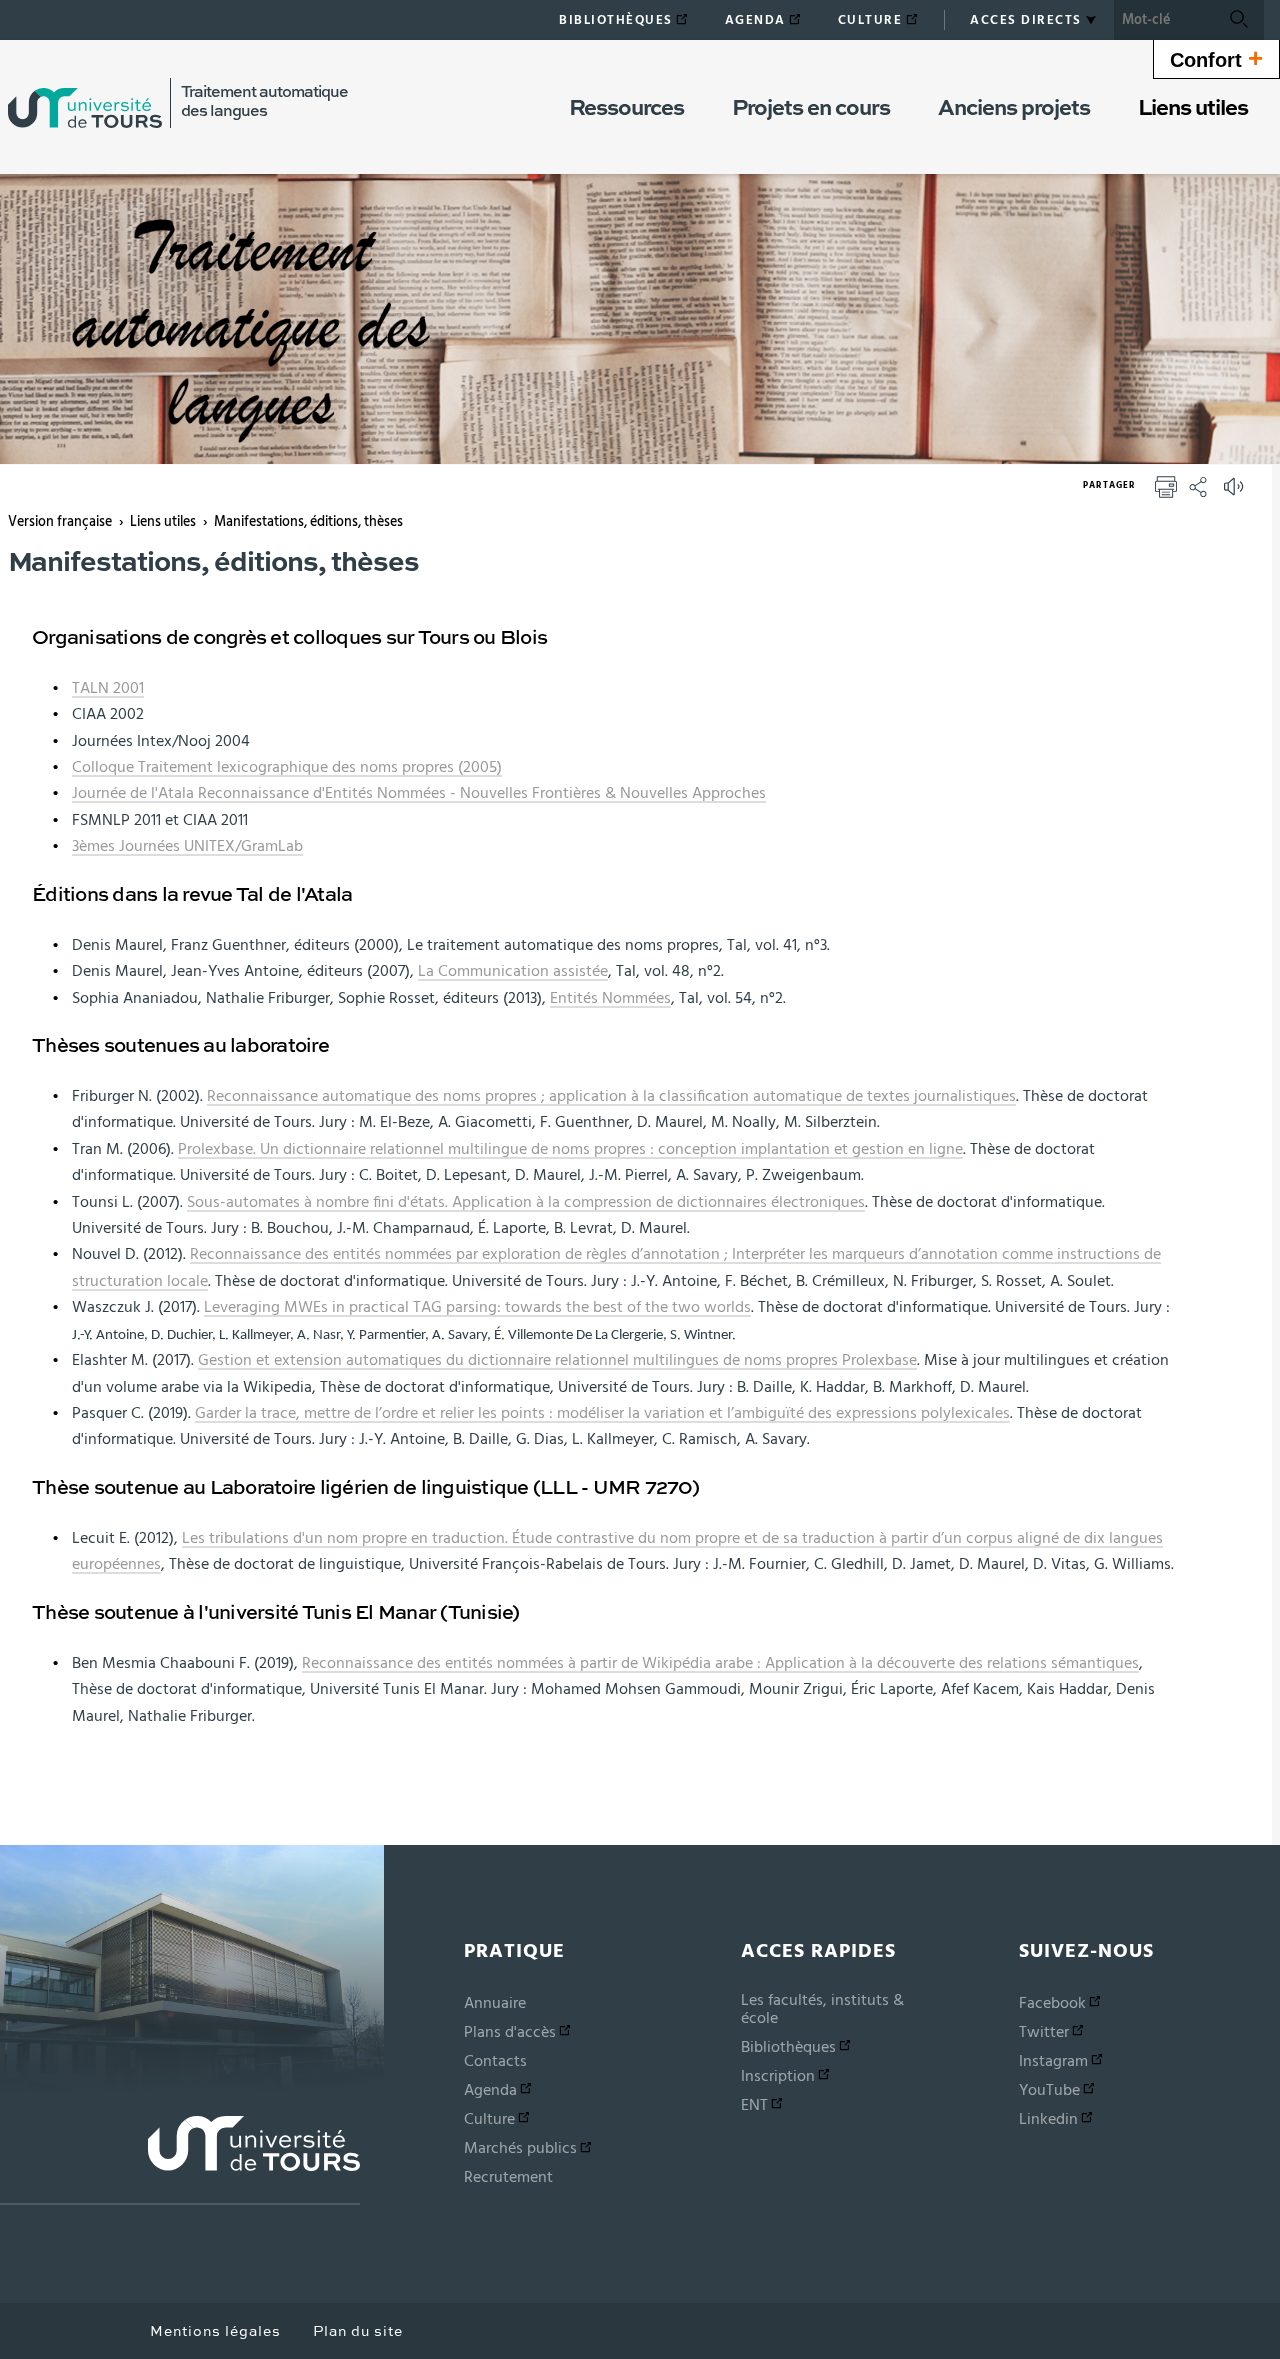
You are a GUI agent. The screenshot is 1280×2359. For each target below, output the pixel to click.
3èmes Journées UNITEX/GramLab (187, 846)
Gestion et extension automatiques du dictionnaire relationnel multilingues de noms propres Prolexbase (557, 1360)
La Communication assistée (513, 971)
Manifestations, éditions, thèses (308, 522)
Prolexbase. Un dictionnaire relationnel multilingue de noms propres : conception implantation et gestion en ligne (570, 1149)
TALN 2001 (108, 688)
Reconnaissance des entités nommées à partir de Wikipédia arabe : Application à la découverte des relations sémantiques (720, 1663)
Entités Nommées (610, 998)
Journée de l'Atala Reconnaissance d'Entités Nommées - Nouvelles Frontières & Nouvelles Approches (419, 793)
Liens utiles (163, 522)
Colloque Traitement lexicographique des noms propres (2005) (287, 767)
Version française (60, 522)
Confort (1216, 58)
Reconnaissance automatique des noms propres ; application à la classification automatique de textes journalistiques (611, 1096)
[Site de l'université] (180, 2160)
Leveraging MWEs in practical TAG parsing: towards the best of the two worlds (477, 1307)
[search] (1164, 20)
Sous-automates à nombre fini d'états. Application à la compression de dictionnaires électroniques (526, 1202)
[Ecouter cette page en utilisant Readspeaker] (1236, 493)
